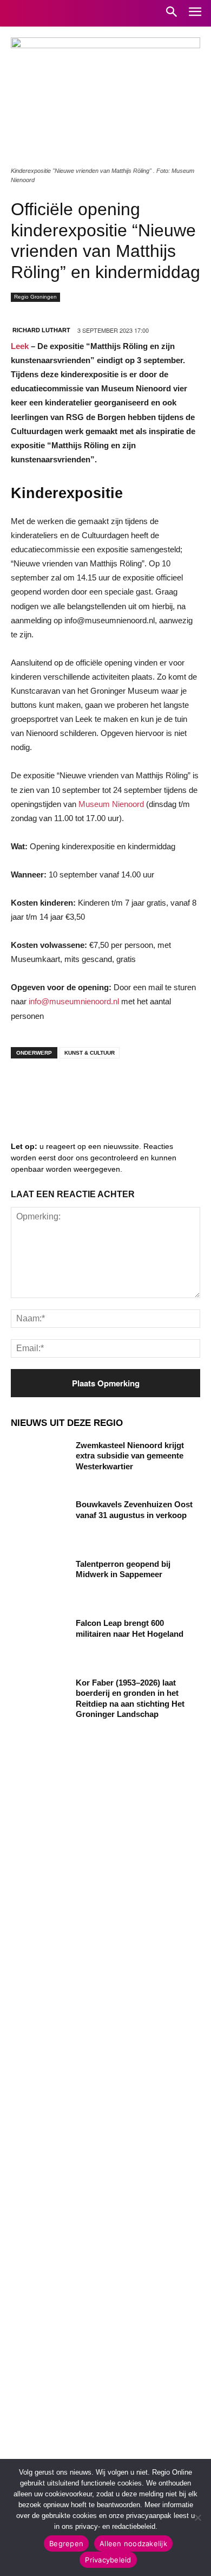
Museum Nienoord (111, 804)
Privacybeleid (108, 2560)
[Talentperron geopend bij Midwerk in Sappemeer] (39, 1579)
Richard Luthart (41, 330)
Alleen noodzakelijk (133, 2543)
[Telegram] (92, 1088)
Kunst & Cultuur (90, 1053)
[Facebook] (27, 1088)
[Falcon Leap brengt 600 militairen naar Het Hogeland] (39, 1638)
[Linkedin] (60, 1088)
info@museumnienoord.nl (74, 1001)
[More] (190, 1088)
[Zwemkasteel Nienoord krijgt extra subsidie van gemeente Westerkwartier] (39, 1460)
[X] (124, 1088)
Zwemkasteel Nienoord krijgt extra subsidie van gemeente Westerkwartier (130, 1456)
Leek (20, 346)
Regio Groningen (35, 297)
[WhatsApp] (157, 1088)
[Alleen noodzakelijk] (197, 2517)
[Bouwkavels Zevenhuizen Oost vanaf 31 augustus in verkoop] (39, 1519)
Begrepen (66, 2543)
